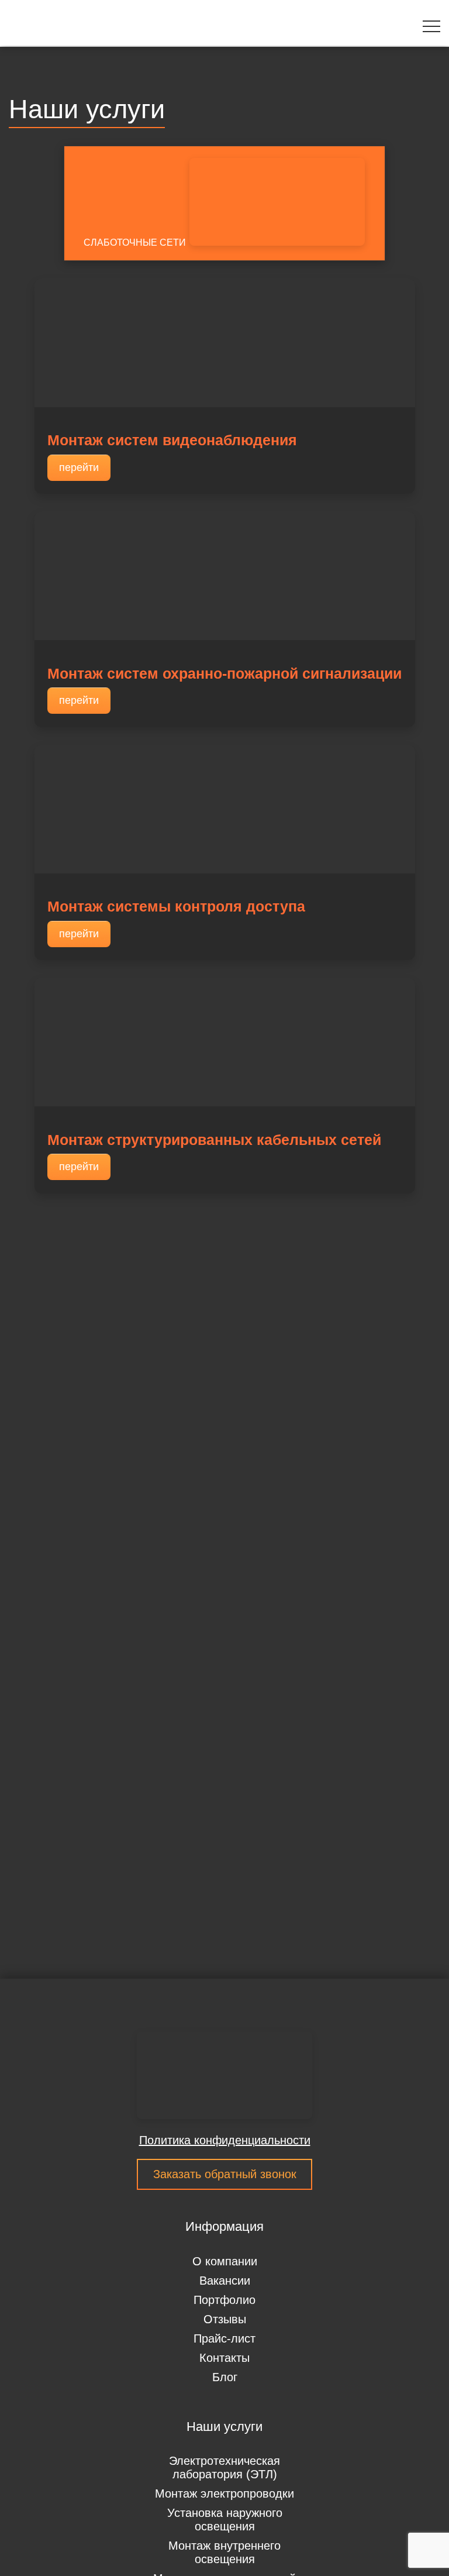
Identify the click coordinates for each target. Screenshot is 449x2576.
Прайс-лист (224, 2338)
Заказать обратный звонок (225, 2174)
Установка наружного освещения (225, 2520)
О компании (225, 2261)
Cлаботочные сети (135, 243)
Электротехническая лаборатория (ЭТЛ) (224, 2467)
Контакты (224, 2358)
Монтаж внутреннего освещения (224, 2552)
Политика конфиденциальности (225, 2140)
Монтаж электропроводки (224, 2494)
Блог (225, 2377)
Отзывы (225, 2319)
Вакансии (225, 2281)
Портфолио (224, 2300)
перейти (79, 467)
